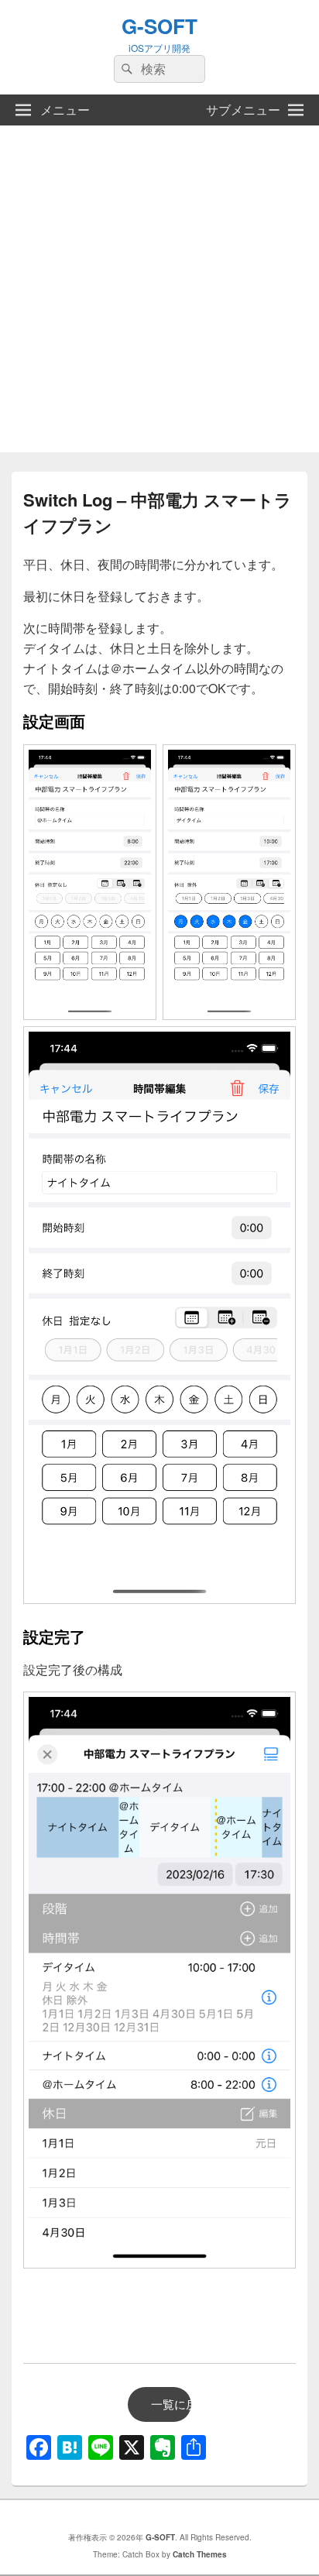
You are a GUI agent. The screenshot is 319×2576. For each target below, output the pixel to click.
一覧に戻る (171, 2404)
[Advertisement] (159, 293)
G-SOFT (159, 26)
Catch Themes (200, 2554)
